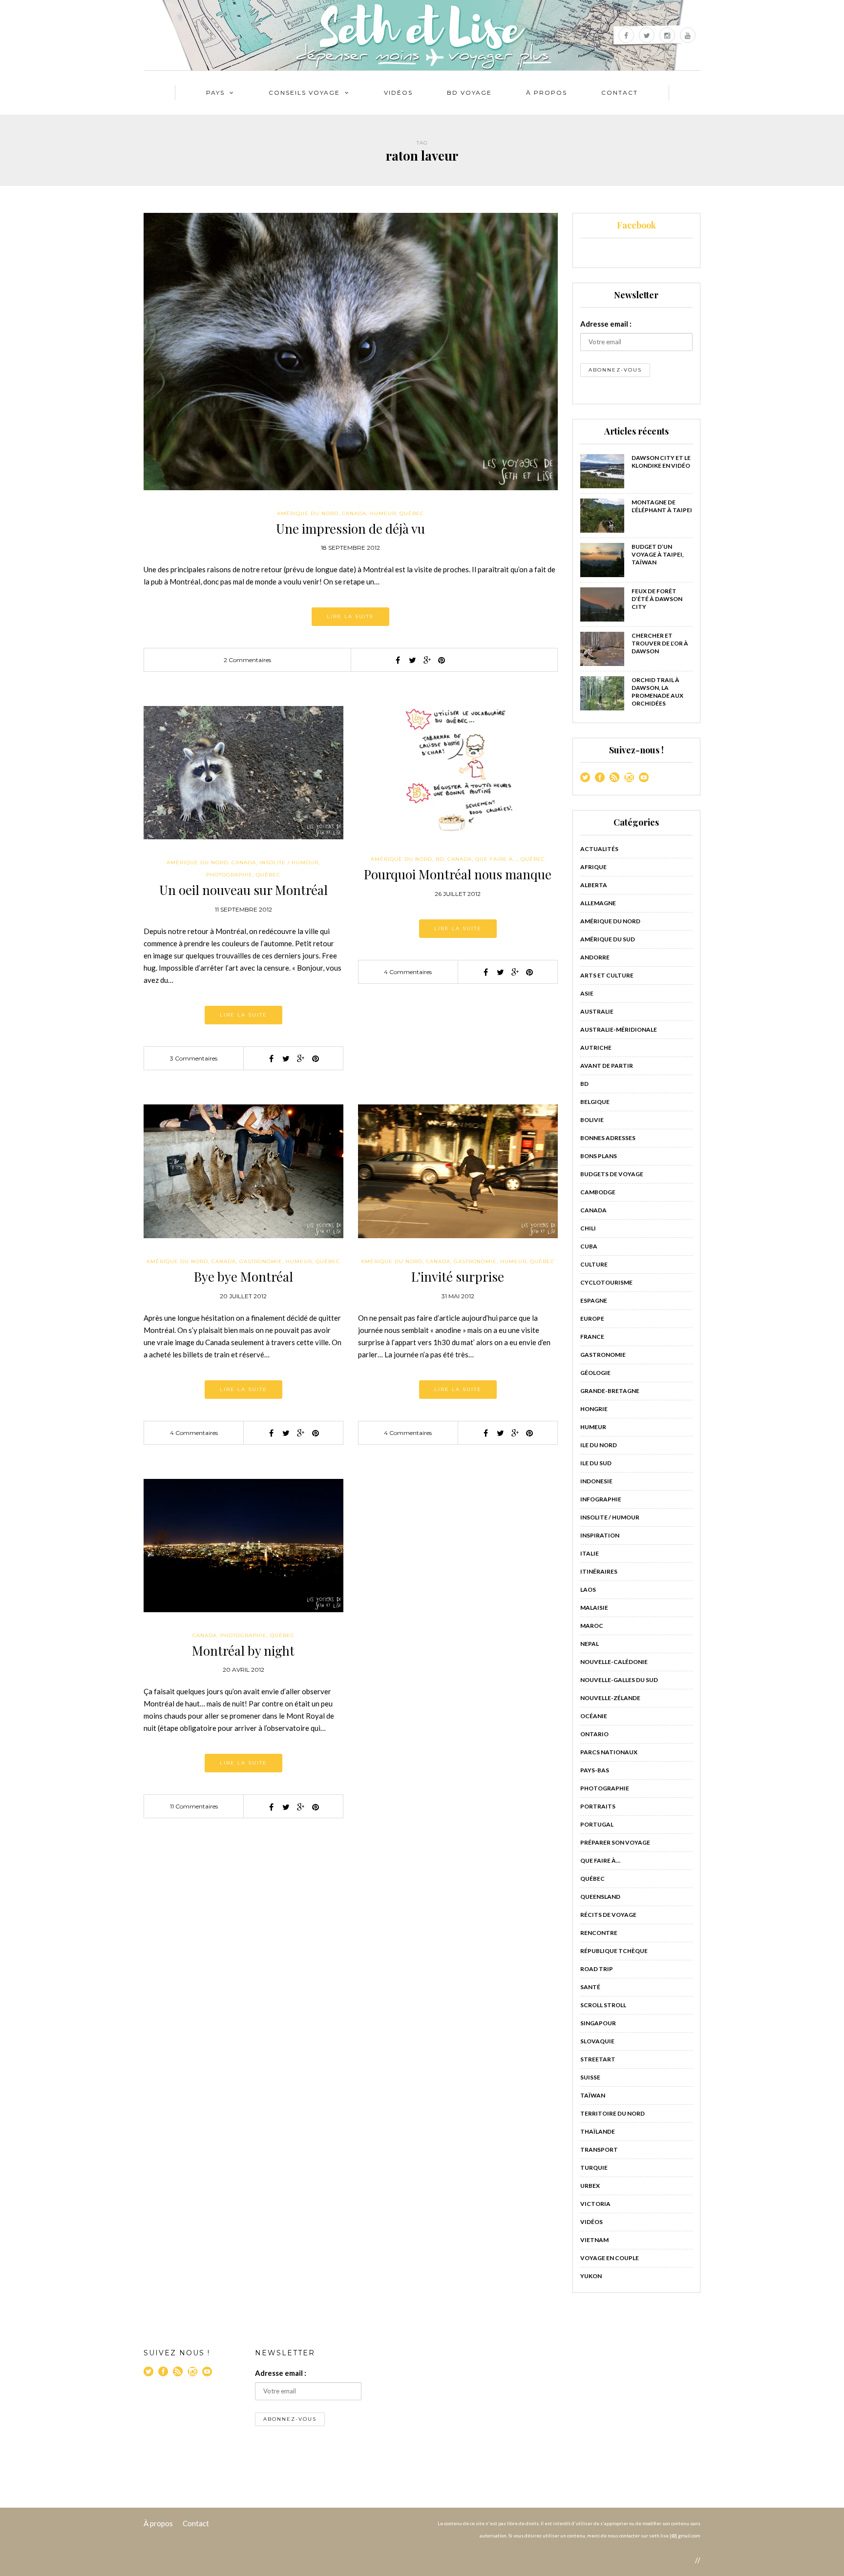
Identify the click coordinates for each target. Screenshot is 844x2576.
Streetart (598, 2059)
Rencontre (599, 1933)
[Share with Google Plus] (427, 660)
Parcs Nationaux (609, 1752)
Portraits (598, 1806)
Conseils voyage (304, 93)
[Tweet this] (412, 660)
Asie (587, 993)
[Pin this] (442, 660)
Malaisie (594, 1608)
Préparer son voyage (615, 1842)
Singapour (598, 2023)
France (592, 1337)
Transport (599, 2150)
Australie (597, 1011)
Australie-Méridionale (619, 1029)
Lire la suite (350, 616)
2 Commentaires (247, 660)
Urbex (590, 2186)
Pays (215, 93)
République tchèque (614, 1951)
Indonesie (596, 1481)
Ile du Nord (599, 1445)
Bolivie (592, 1120)
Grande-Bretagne (610, 1391)
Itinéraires (599, 1571)
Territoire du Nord (612, 2113)
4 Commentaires (408, 972)
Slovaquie (597, 2041)
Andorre (595, 957)
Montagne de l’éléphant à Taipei (662, 506)
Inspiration (600, 1535)
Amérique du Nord (308, 513)
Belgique (595, 1102)
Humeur (383, 513)
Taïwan (593, 2095)
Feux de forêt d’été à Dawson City (657, 599)
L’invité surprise (458, 1277)
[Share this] (398, 660)
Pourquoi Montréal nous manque (458, 874)
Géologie (595, 1373)
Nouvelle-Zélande (610, 1698)
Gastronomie (261, 1261)
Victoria (595, 2204)
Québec (412, 513)
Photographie (229, 875)
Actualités (599, 849)
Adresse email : (606, 324)
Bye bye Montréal (243, 1277)
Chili (588, 1228)
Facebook (636, 225)
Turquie (594, 2168)
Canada (354, 513)
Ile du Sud (596, 1463)
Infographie (601, 1499)
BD (440, 859)
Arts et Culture (607, 975)
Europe (592, 1319)
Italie (590, 1553)
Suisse (590, 2077)
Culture (594, 1264)
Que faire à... (496, 859)
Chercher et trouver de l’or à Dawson (660, 643)
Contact (620, 93)
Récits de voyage (608, 1915)
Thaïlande (598, 2131)
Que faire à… (600, 1860)
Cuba (589, 1246)
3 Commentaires (194, 1058)
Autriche (596, 1048)
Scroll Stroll (603, 2005)
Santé (590, 1987)
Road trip (597, 1969)
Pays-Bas (595, 1770)
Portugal (597, 1824)
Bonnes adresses (608, 1138)
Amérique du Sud (608, 939)
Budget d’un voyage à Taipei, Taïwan (658, 554)
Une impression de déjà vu (350, 529)
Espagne (594, 1300)
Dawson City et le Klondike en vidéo (661, 462)
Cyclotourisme (606, 1282)
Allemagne (598, 903)
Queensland (600, 1897)
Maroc (592, 1626)
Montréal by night (243, 1651)
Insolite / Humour (289, 862)
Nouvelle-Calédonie (614, 1662)
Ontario (594, 1734)
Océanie (594, 1716)
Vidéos (398, 93)
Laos (588, 1589)
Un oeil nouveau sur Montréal (243, 890)
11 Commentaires (194, 1806)
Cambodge (598, 1192)
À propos (158, 2523)
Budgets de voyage (612, 1174)
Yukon (591, 2276)
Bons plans (599, 1156)
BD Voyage (469, 93)
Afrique (593, 867)
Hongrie (594, 1409)
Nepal (590, 1644)
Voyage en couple (610, 2258)
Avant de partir (607, 1066)
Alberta (594, 885)
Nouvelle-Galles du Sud (619, 1680)
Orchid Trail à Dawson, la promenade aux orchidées (657, 692)
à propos (547, 93)
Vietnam (594, 2240)
